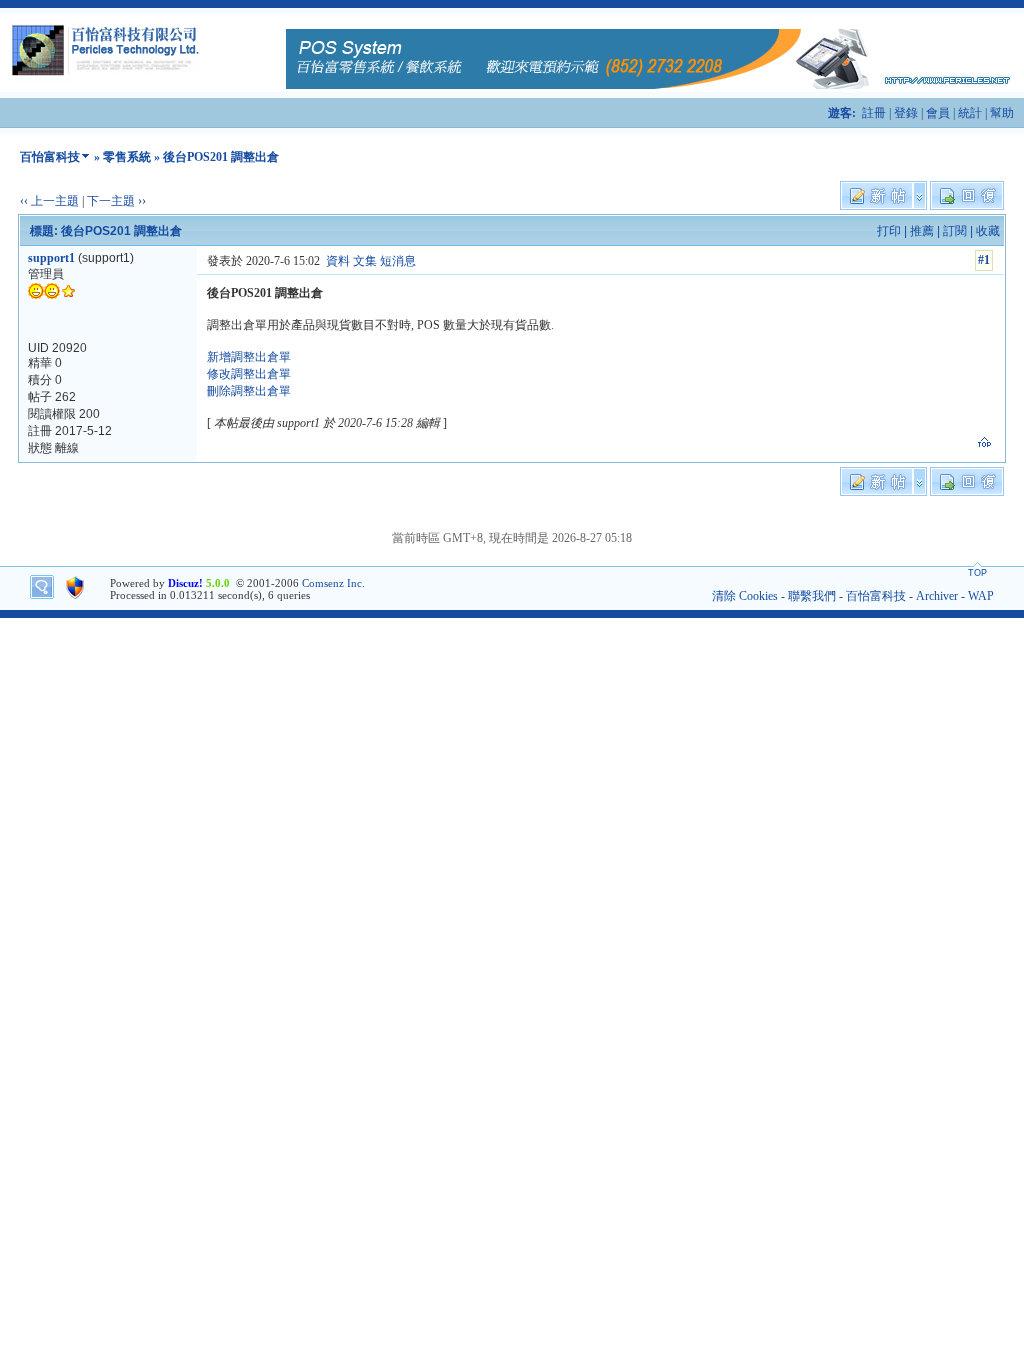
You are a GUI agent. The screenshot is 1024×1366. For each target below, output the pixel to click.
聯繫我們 (812, 596)
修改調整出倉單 (249, 374)
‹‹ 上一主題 (49, 201)
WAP (981, 596)
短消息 (398, 261)
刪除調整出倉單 (249, 391)
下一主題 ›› (116, 201)
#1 (984, 260)
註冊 (874, 113)
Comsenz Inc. (333, 583)
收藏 (988, 231)
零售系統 (127, 157)
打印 (889, 231)
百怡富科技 (50, 157)
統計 (970, 113)
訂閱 (955, 231)
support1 (51, 258)
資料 (338, 261)
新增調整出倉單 (249, 357)
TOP (977, 573)
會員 (938, 113)
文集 (365, 261)
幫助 (1002, 113)
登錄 (906, 113)
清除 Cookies (745, 596)
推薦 (922, 231)
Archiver (937, 596)
